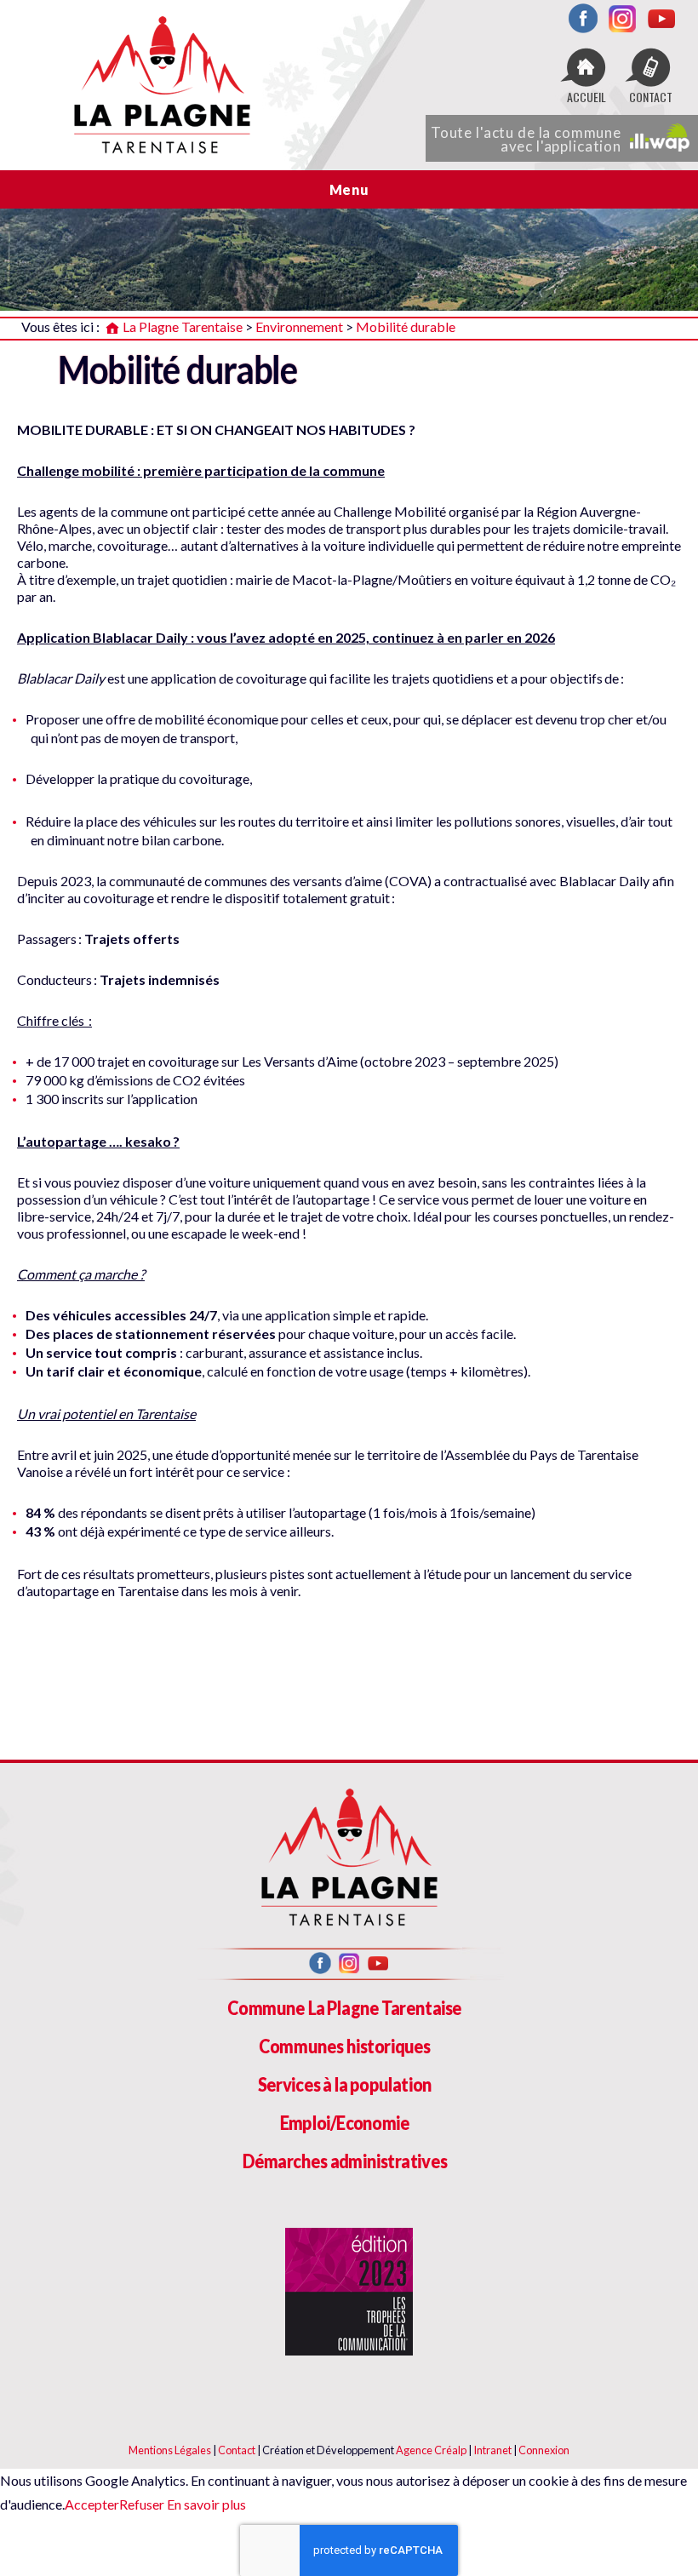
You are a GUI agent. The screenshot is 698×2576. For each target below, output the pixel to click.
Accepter (92, 2504)
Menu (349, 189)
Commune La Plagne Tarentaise (344, 2008)
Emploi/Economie (345, 2123)
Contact (237, 2450)
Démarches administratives (345, 2161)
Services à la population (345, 2084)
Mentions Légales (170, 2450)
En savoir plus (205, 2504)
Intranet (492, 2450)
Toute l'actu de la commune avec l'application (526, 139)
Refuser (142, 2504)
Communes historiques (345, 2046)
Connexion (544, 2450)
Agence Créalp (431, 2450)
